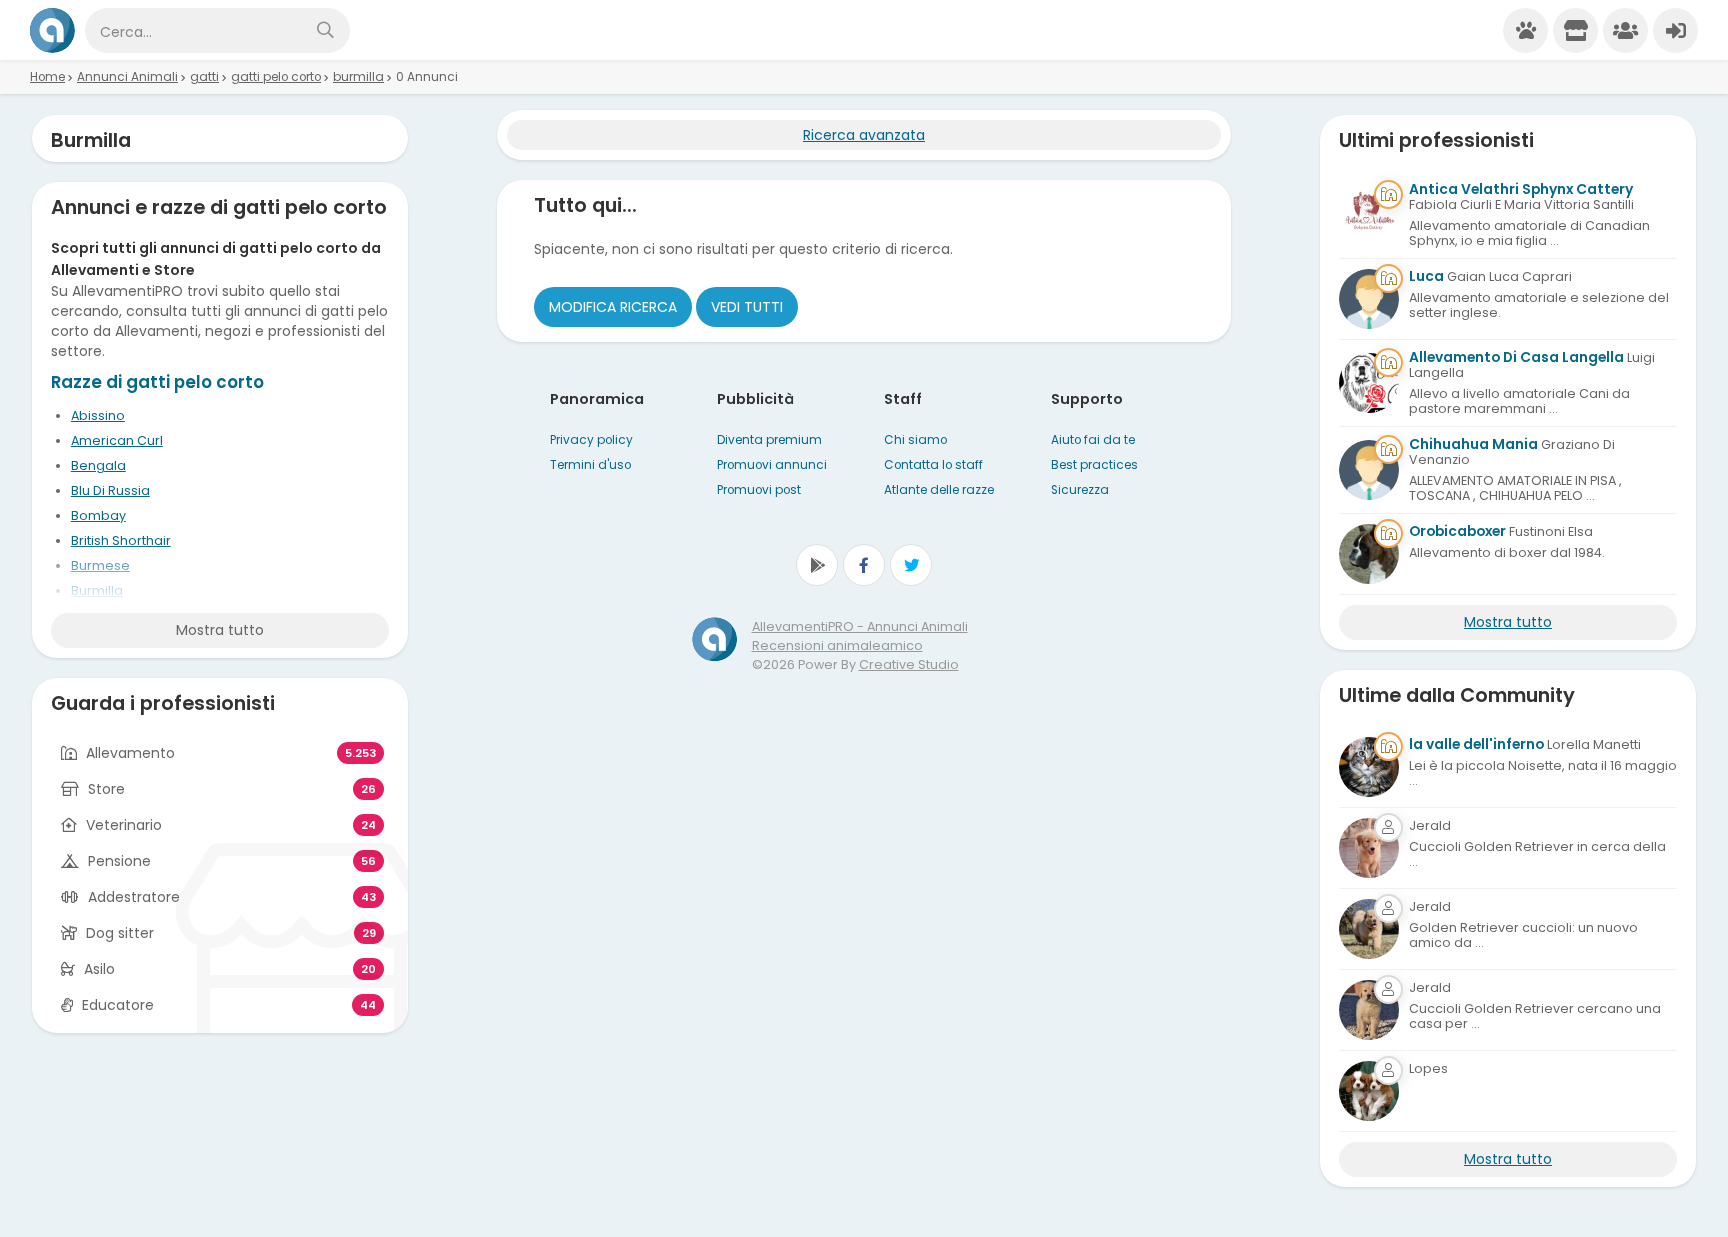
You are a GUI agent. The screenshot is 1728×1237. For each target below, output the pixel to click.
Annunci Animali (127, 77)
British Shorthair (121, 540)
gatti (204, 77)
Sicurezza (1080, 490)
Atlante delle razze (939, 490)
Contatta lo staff (933, 465)
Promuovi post (759, 490)
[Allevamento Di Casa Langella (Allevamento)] (1369, 383)
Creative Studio (909, 664)
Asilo (99, 969)
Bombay (98, 515)
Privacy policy (591, 440)
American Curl (117, 440)
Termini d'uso (590, 465)
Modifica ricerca (613, 307)
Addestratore (134, 897)
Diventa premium (769, 440)
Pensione (119, 861)
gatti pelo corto (276, 77)
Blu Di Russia (110, 490)
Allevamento (130, 753)
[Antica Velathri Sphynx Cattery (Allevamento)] (1369, 215)
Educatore (118, 1005)
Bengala (98, 465)
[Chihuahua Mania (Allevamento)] (1369, 470)
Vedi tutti (747, 307)
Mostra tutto (220, 630)
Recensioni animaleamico (837, 645)
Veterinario (124, 825)
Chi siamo (915, 440)
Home (47, 77)
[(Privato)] (1369, 848)
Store (106, 789)
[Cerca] (325, 30)
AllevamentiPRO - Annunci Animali (860, 626)
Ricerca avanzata (864, 135)
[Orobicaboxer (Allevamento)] (1369, 554)
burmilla (358, 77)
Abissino (98, 415)
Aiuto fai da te (1093, 440)
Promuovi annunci (772, 465)
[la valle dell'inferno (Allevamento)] (1369, 767)
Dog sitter (120, 933)
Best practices (1094, 465)
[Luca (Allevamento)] (1369, 299)
